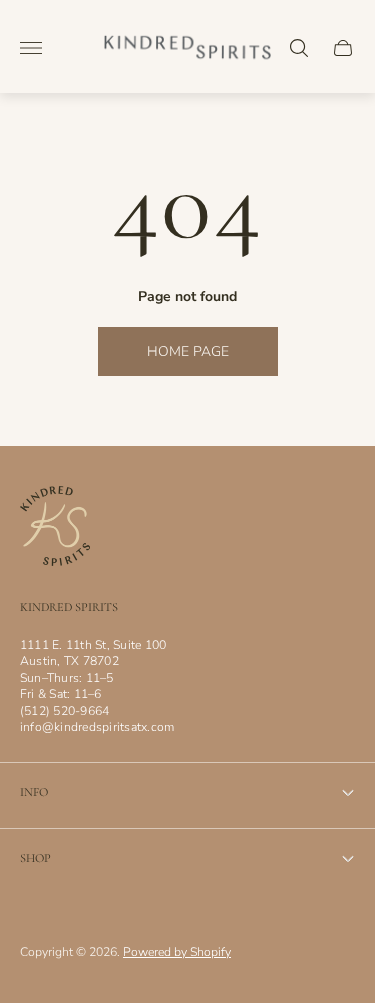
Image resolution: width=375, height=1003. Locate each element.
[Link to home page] (55, 528)
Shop (35, 858)
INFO (34, 792)
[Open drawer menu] (31, 48)
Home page (188, 351)
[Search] (299, 48)
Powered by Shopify (177, 952)
